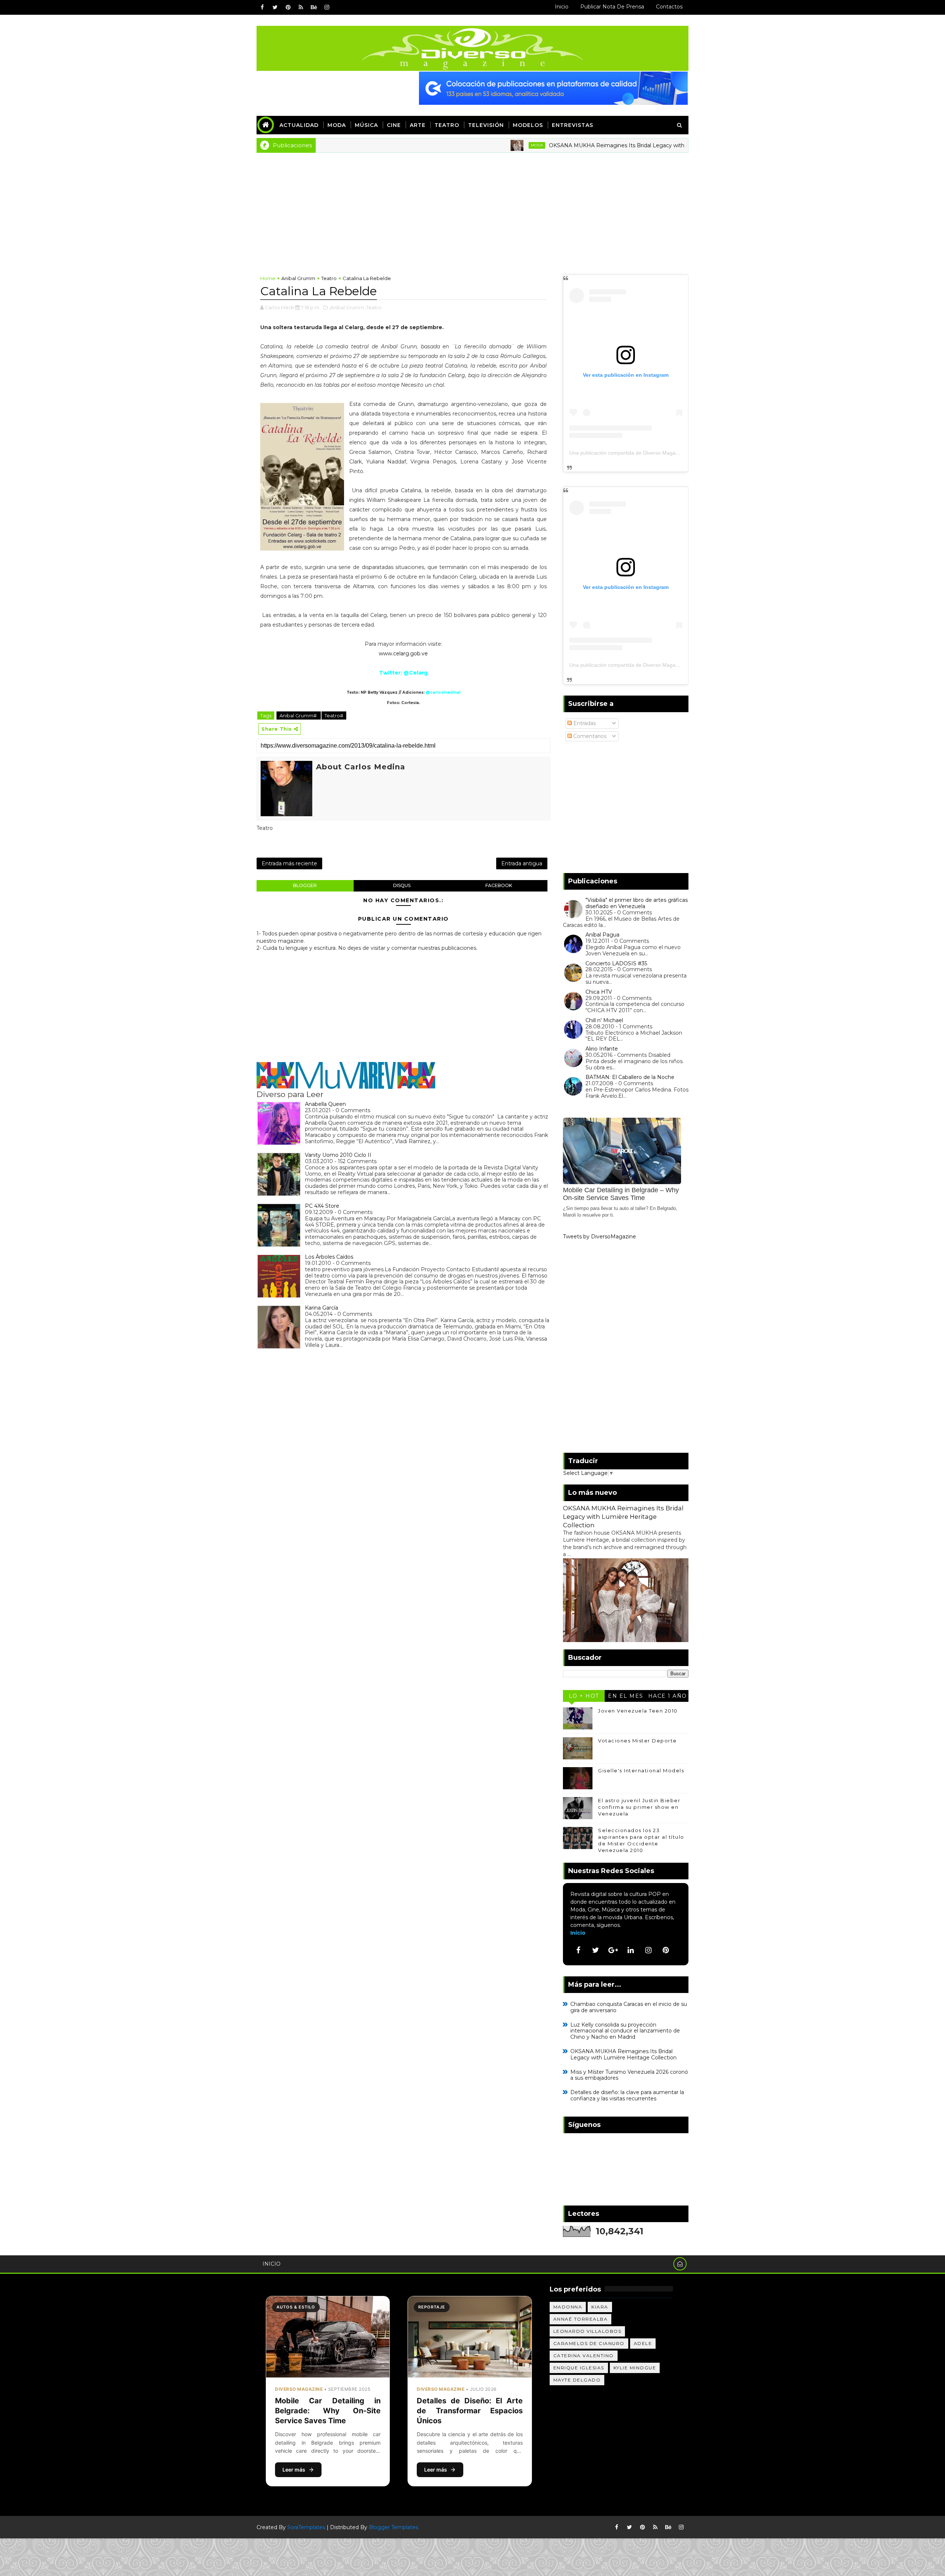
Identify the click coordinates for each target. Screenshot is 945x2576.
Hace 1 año (668, 1696)
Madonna (568, 2307)
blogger (305, 885)
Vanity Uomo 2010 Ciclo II (338, 1155)
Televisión (486, 125)
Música (366, 125)
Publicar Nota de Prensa (612, 7)
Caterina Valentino (584, 2356)
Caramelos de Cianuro (589, 2343)
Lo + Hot (584, 1696)
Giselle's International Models (641, 1770)
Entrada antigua (522, 863)
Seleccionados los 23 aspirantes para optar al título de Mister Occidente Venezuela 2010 (641, 1840)
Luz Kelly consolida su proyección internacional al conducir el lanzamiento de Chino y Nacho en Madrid (625, 2031)
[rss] (301, 7)
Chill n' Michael (604, 1020)
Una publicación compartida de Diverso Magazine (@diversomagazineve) (655, 453)
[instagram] (327, 7)
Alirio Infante (602, 1049)
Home (268, 278)
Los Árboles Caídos (329, 1257)
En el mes (626, 1696)
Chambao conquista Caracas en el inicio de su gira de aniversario (629, 2007)
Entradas (584, 723)
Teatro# (334, 715)
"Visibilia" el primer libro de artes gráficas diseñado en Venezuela (637, 903)
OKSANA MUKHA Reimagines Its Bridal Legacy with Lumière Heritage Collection (568, 145)
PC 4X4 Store (322, 1206)
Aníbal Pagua (602, 935)
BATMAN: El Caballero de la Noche (630, 1077)
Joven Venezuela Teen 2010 (638, 1711)
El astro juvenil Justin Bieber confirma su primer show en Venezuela (639, 1807)
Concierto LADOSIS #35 (616, 963)
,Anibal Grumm (346, 307)
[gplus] (613, 1950)
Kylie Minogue (635, 2368)
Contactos (669, 7)
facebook (499, 885)
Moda (337, 125)
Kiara (600, 2307)
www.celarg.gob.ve (403, 654)
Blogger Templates (394, 2527)
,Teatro (373, 307)
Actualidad (299, 125)
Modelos (528, 125)
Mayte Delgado (577, 2380)
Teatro (447, 125)
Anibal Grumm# (299, 715)
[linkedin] (631, 1950)
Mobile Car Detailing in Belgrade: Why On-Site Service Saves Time (328, 2411)
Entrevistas (573, 125)
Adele (643, 2343)
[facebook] (262, 7)
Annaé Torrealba (581, 2319)
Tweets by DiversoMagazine (599, 1237)
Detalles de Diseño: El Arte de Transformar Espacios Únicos (470, 2411)
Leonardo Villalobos (587, 2331)
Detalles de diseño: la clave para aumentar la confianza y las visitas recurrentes (627, 2095)
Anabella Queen (325, 1104)
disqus (402, 885)
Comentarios (589, 736)
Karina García (322, 1308)
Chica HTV (599, 992)
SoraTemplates (306, 2527)
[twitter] (275, 7)
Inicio (562, 7)
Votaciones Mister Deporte (638, 1741)
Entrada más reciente (289, 863)
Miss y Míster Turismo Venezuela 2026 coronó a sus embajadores (629, 2075)
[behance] (314, 7)
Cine (394, 125)
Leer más (294, 2470)
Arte (418, 125)
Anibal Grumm (298, 278)
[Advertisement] (472, 208)
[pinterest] (288, 7)
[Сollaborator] (553, 88)
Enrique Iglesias (579, 2368)
